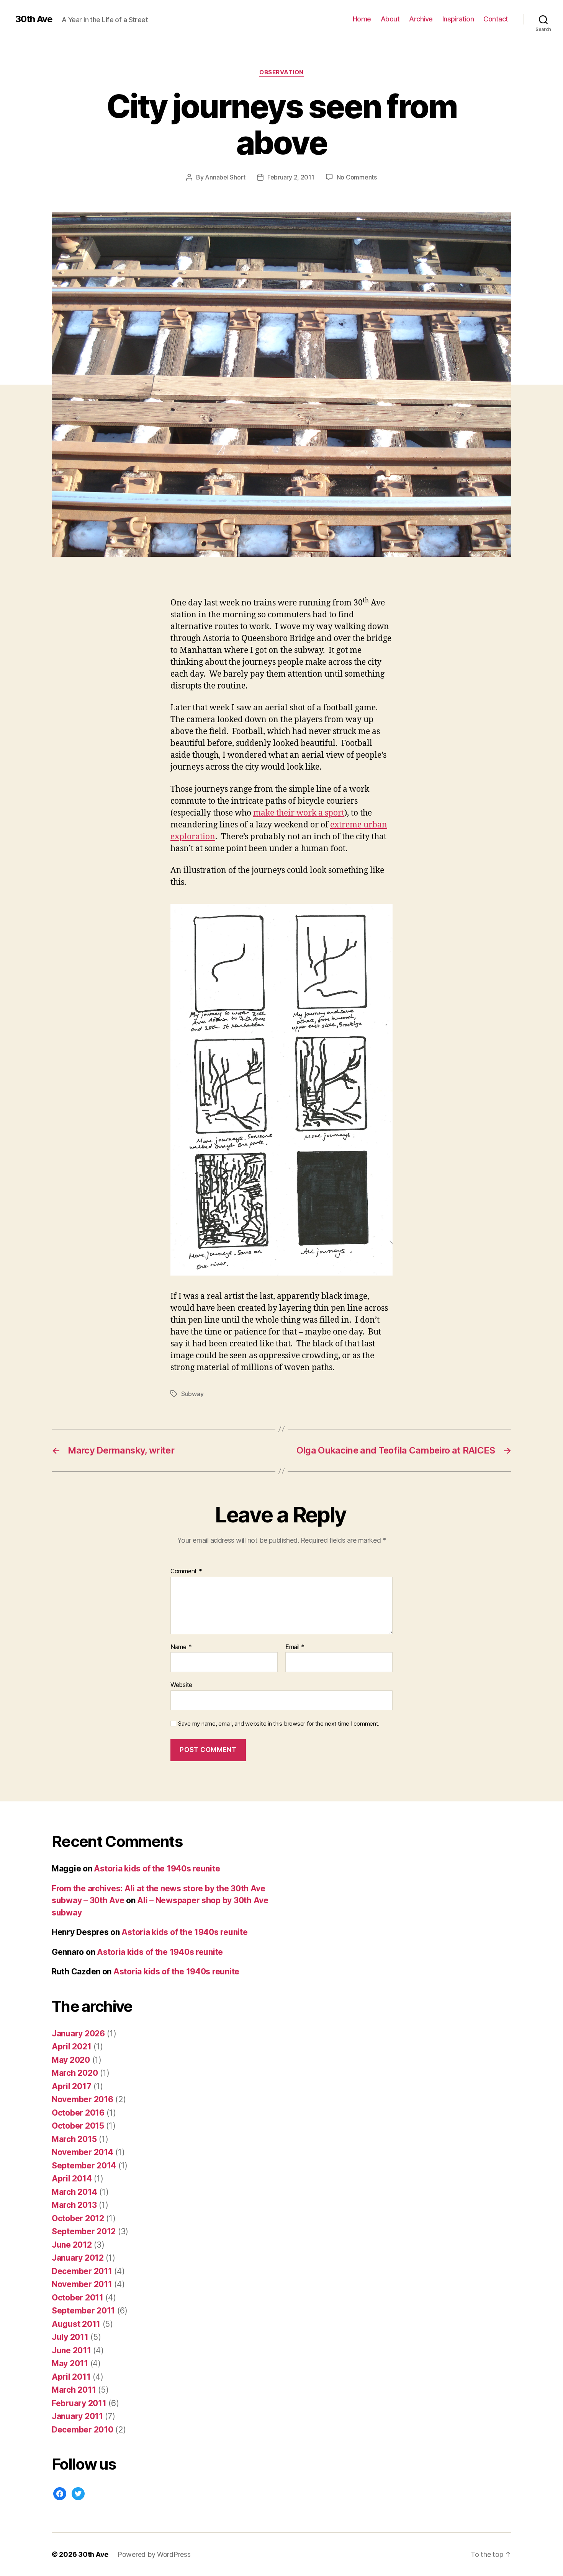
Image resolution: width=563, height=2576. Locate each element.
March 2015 (74, 2139)
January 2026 (78, 2034)
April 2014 (72, 2179)
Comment (186, 1571)
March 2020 (75, 2073)
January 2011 (77, 2416)
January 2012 (78, 2258)
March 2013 (74, 2205)
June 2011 (71, 2350)
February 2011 (79, 2403)
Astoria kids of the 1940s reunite (157, 1869)
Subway (192, 1394)
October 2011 (78, 2298)
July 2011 (70, 2337)
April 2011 (71, 2377)
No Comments (357, 177)
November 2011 (82, 2284)
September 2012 (84, 2231)
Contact (496, 19)
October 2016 (78, 2113)
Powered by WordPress (154, 2554)
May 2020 (71, 2060)
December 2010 (83, 2430)
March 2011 (74, 2390)
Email (295, 1647)
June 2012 (72, 2245)
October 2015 (78, 2126)
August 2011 (76, 2324)
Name (181, 1647)
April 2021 (71, 2047)
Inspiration (458, 19)
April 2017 (71, 2086)
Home (362, 19)
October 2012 (78, 2218)
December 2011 (82, 2271)
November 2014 (83, 2152)
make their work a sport (299, 813)
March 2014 (74, 2192)
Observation (281, 72)
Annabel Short (225, 177)
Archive (421, 19)
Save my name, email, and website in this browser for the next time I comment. (279, 1724)
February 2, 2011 (291, 177)
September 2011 (83, 2311)
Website (181, 1685)
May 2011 (70, 2363)
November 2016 (83, 2099)
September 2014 (84, 2166)
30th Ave (34, 19)
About (390, 19)
